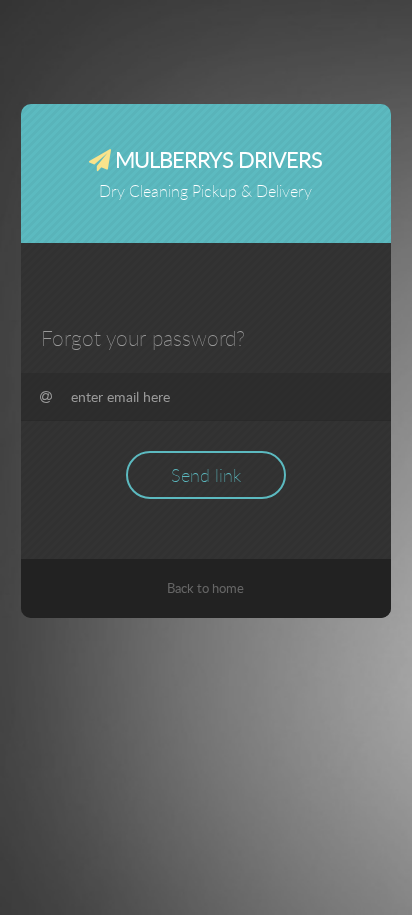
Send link (206, 475)
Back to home (205, 588)
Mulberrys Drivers (216, 159)
